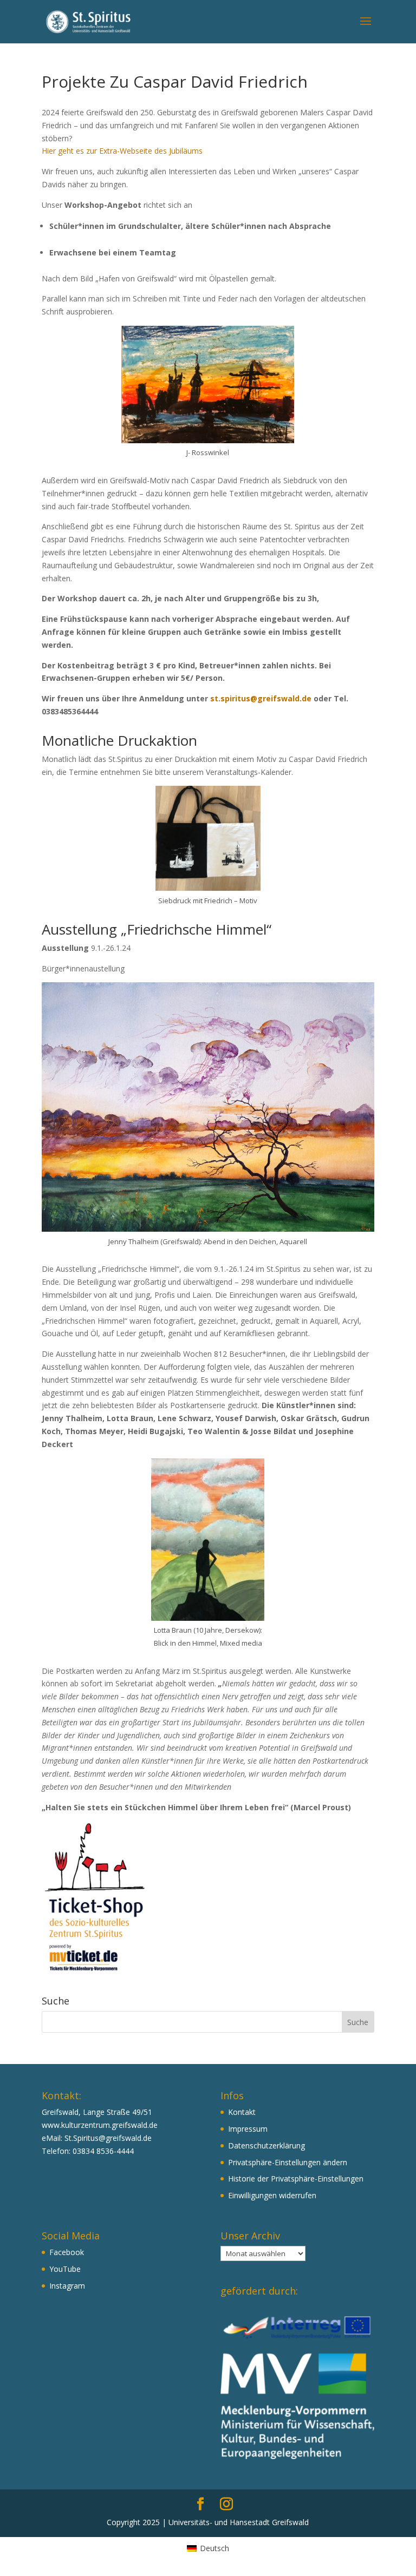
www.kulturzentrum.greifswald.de (100, 2125)
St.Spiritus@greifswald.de (108, 2138)
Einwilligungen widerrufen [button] (272, 2195)
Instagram (67, 2286)
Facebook (67, 2252)
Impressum (248, 2129)
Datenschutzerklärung (266, 2145)
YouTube (65, 2269)
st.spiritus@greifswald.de (261, 698)
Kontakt (242, 2112)
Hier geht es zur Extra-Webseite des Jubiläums (122, 151)
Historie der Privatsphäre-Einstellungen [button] (296, 2179)
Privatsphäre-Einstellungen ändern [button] (288, 2162)
